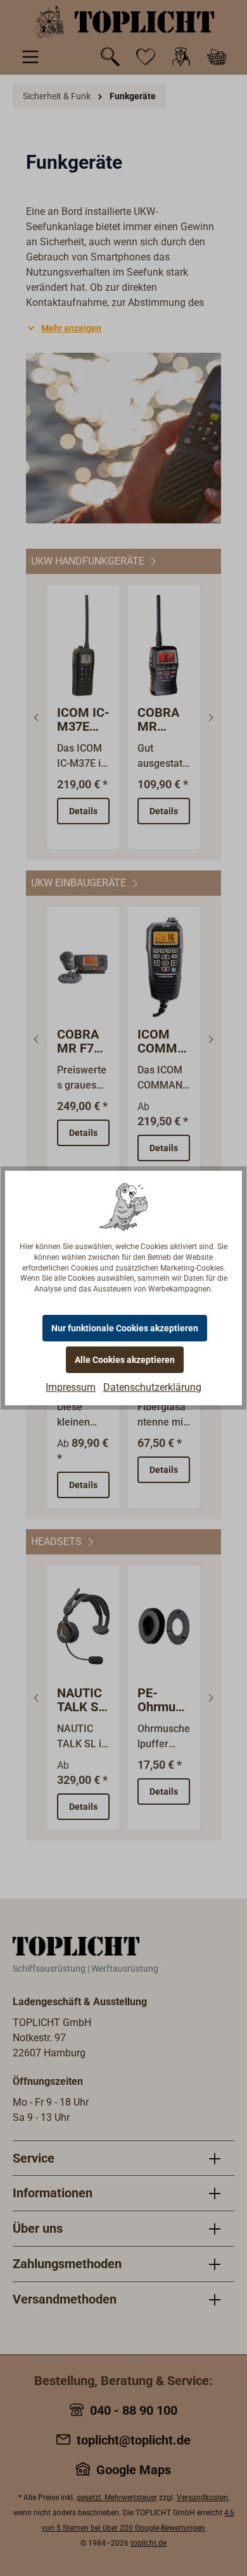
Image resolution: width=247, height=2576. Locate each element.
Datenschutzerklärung (152, 1387)
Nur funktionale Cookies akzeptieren (125, 1328)
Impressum (71, 1387)
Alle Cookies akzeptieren (125, 1360)
